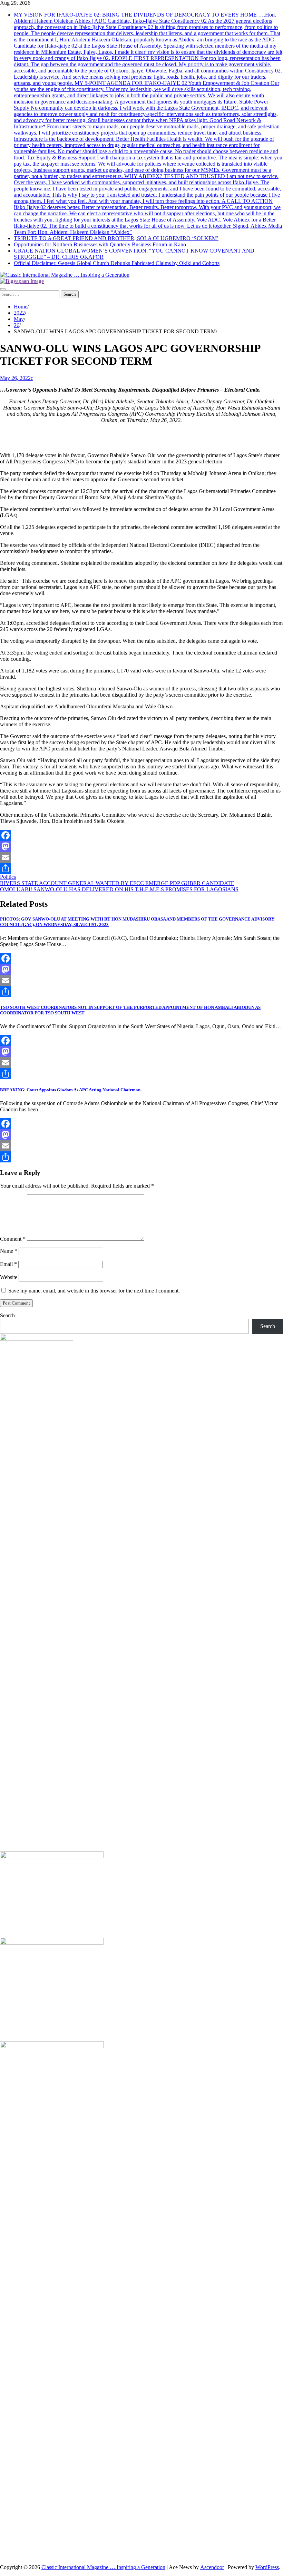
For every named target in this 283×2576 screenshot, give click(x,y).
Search (7, 1315)
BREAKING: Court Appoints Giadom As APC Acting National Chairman (70, 1090)
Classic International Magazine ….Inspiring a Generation (103, 2567)
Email (8, 1264)
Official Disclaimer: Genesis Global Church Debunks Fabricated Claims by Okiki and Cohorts (117, 263)
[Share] (141, 868)
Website (9, 1277)
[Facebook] (141, 835)
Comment (13, 1239)
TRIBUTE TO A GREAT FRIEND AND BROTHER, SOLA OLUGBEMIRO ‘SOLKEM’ (116, 238)
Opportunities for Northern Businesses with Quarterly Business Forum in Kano (100, 244)
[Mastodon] (141, 846)
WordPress (267, 2567)
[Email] (141, 857)
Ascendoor (212, 2567)
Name (9, 1251)
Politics (8, 877)
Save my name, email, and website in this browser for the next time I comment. (94, 1291)
